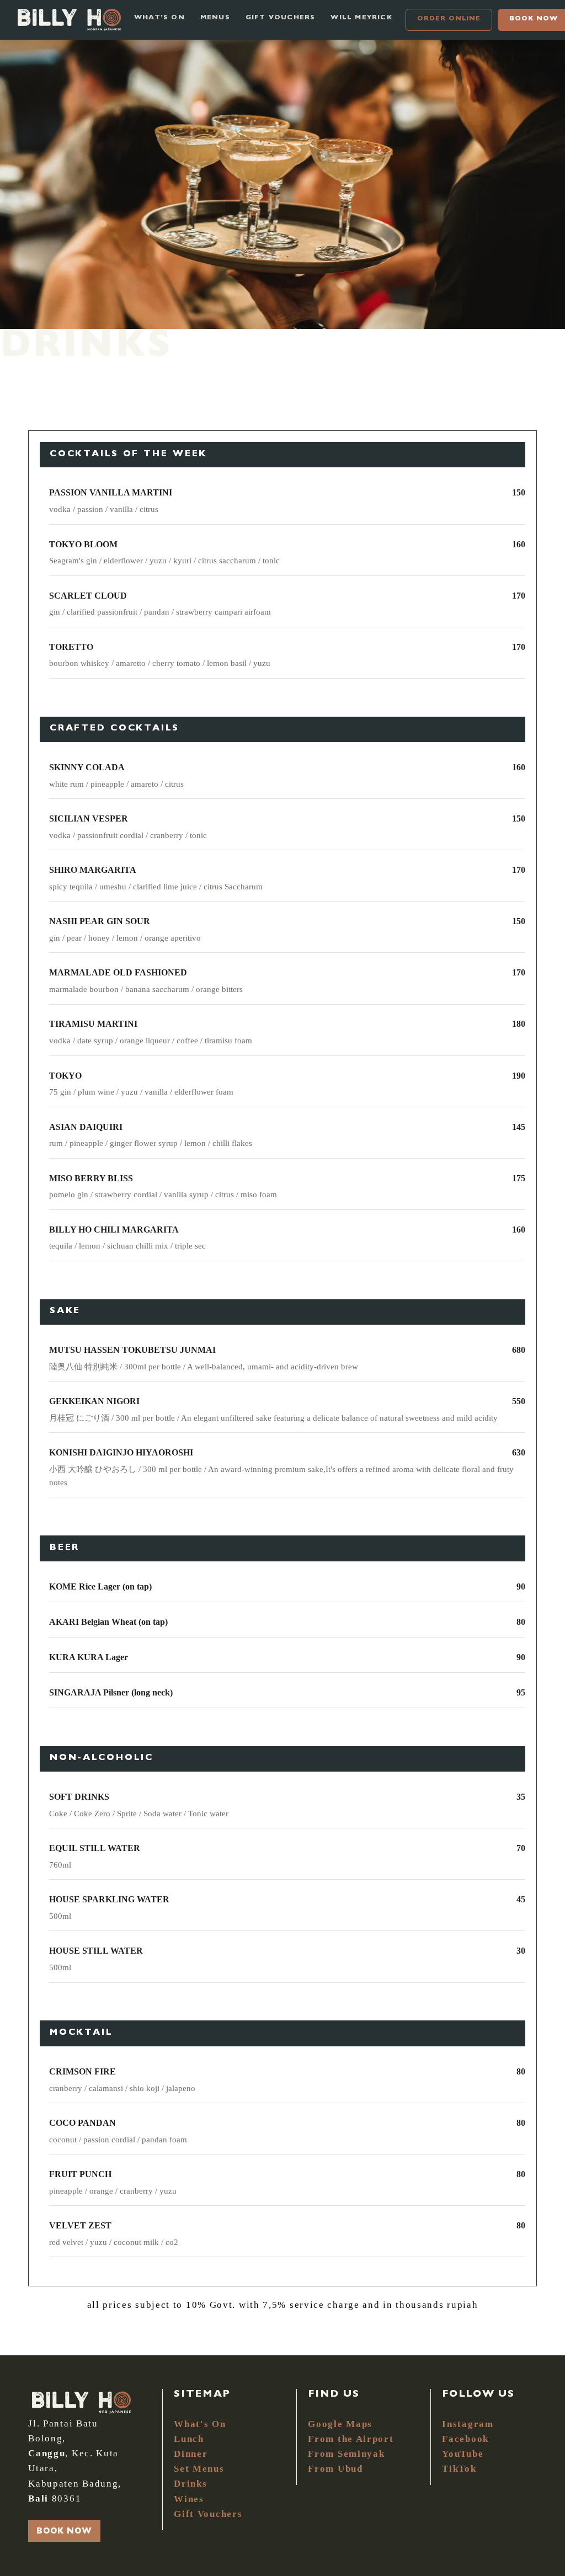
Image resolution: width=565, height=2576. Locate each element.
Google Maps (340, 2424)
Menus (215, 18)
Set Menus (199, 2469)
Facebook (465, 2439)
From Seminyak (346, 2454)
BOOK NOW (64, 2532)
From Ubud (335, 2469)
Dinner (191, 2454)
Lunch (189, 2439)
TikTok (459, 2469)
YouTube (463, 2454)
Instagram (468, 2424)
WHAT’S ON (159, 18)
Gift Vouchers (208, 2514)
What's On (200, 2424)
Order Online (449, 19)
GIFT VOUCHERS (281, 18)
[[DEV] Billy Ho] (69, 20)
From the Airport (351, 2439)
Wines (189, 2499)
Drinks (190, 2484)
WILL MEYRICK (361, 18)
